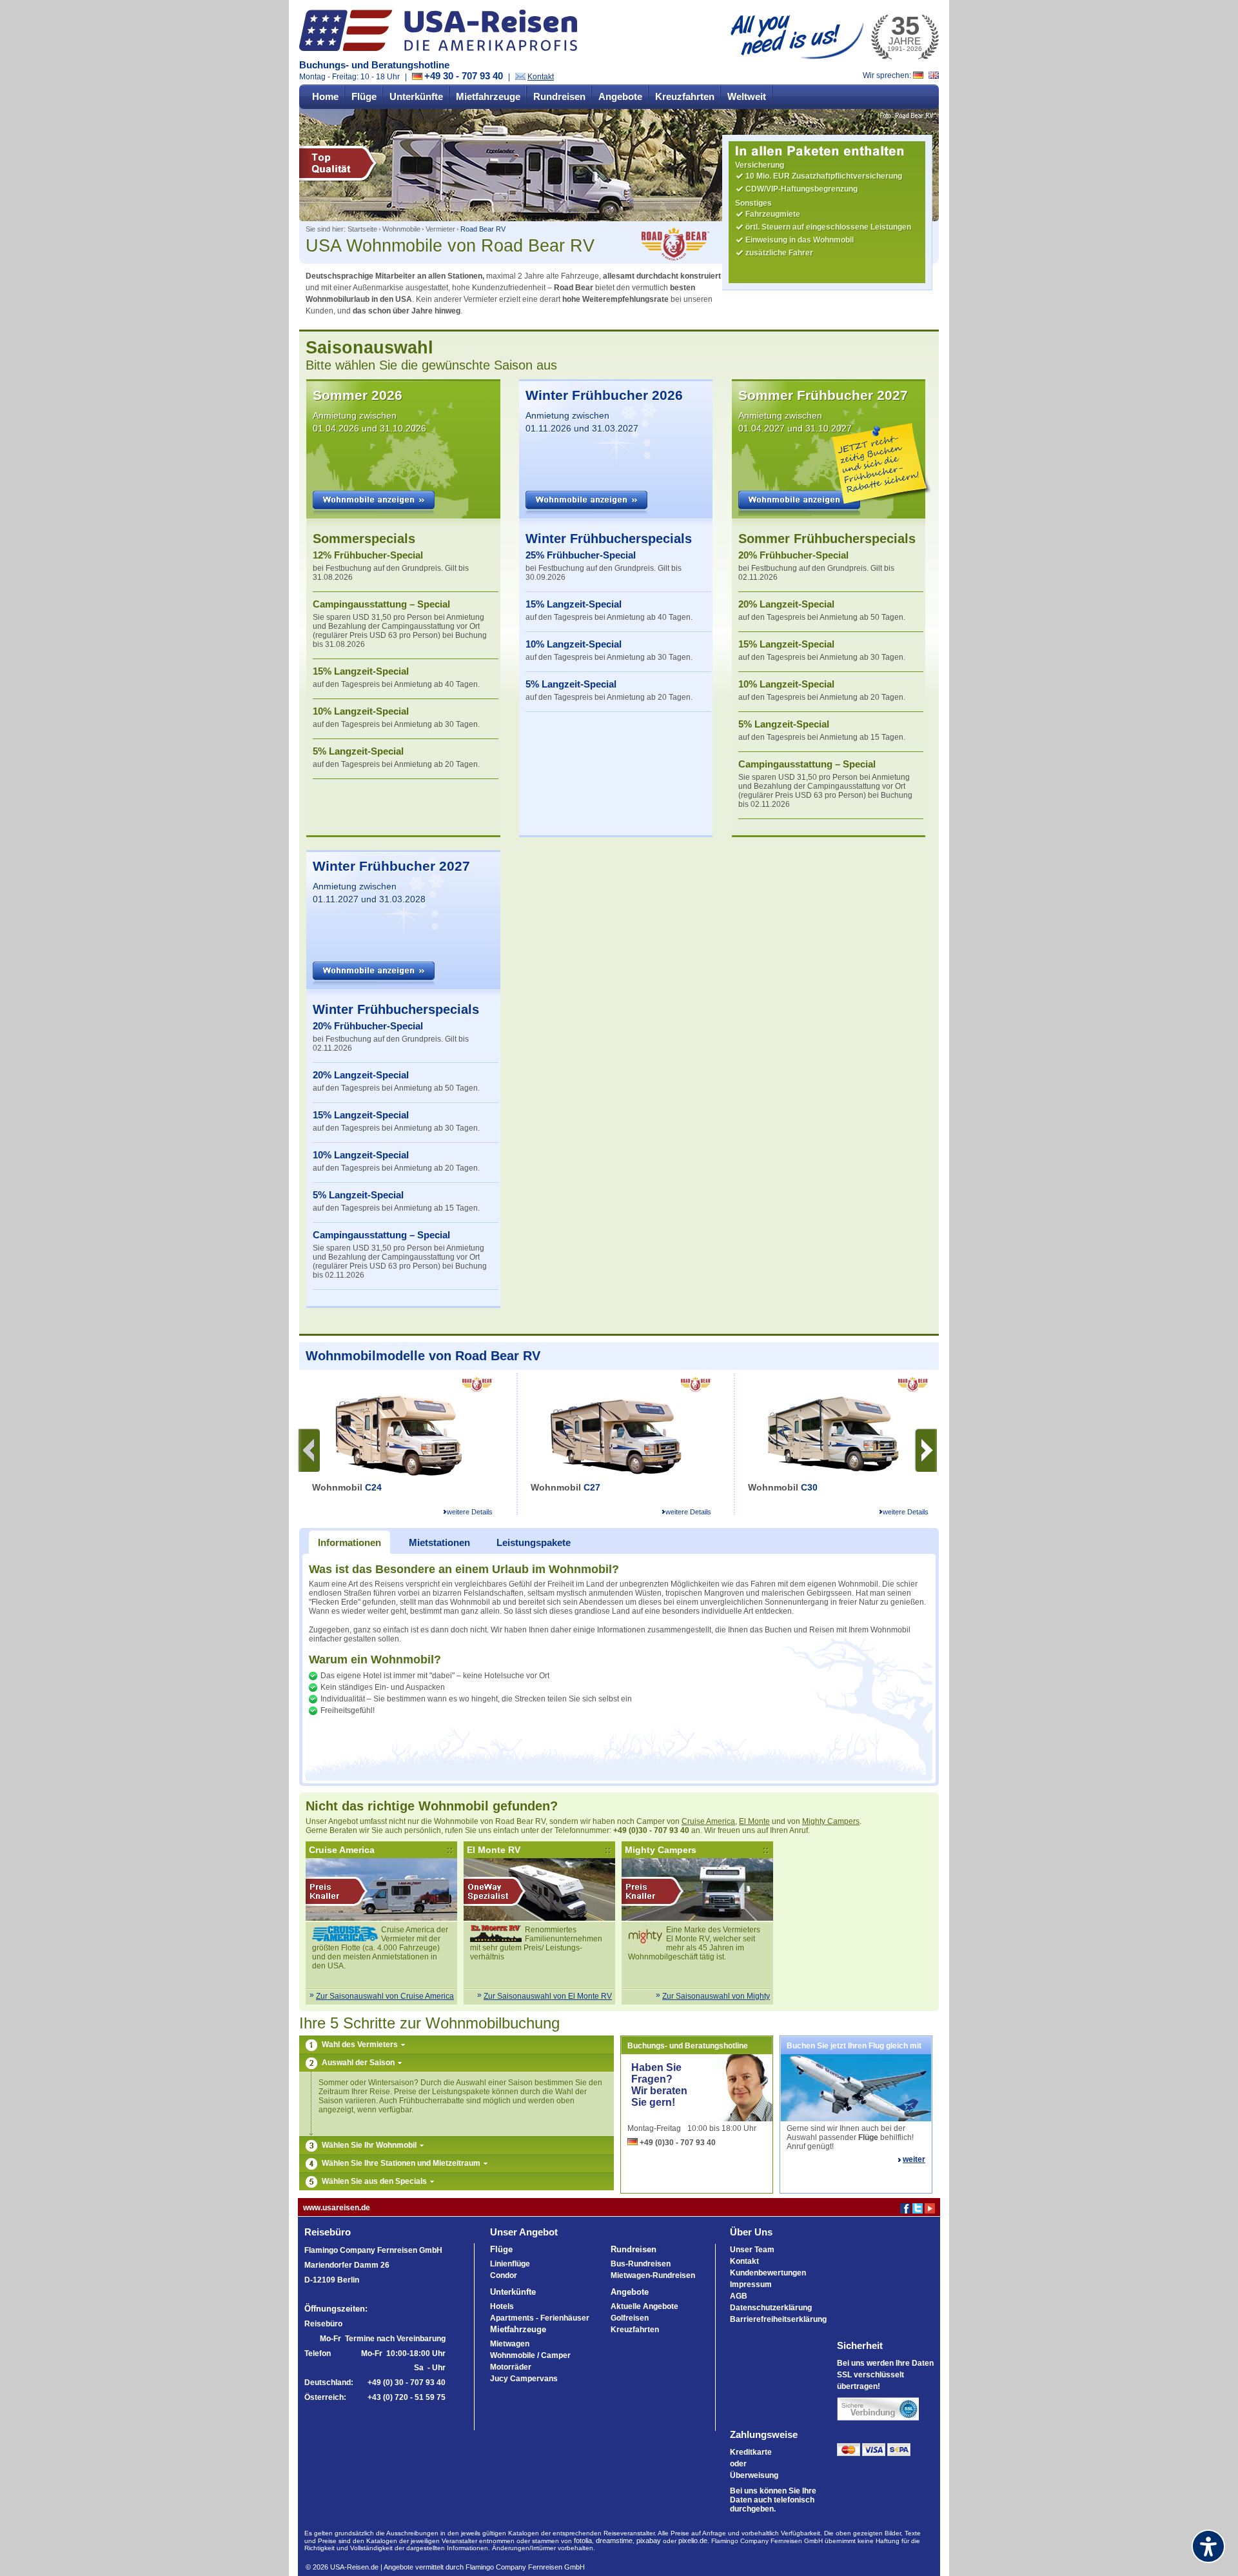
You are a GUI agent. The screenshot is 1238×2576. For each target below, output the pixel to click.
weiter (914, 2159)
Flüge (364, 96)
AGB (739, 2296)
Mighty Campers (831, 1821)
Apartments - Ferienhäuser (540, 2318)
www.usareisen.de (337, 2208)
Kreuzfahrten (685, 96)
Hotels (502, 2306)
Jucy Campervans (524, 2379)
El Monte (754, 1821)
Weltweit (747, 96)
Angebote (620, 96)
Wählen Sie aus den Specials (375, 2181)
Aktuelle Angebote (644, 2306)
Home (325, 96)
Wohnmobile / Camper (530, 2355)
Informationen (349, 1542)
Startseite (362, 229)
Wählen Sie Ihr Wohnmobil (370, 2145)
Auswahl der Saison (359, 2063)
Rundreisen (559, 96)
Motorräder (511, 2367)
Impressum (751, 2284)
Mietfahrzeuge (488, 96)
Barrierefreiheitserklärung (778, 2319)
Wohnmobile (401, 229)
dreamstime (614, 2541)
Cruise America (708, 1821)
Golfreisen (630, 2318)
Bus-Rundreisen (641, 2264)
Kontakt (541, 77)
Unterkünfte (416, 96)
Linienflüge (510, 2264)
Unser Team (752, 2250)
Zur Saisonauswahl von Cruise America (385, 1996)
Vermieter (440, 229)
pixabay (649, 2541)
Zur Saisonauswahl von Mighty (716, 1996)
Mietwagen (510, 2344)
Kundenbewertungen (768, 2273)
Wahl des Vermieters (361, 2045)
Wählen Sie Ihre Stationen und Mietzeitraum (402, 2163)
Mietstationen (439, 1542)
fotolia (583, 2541)
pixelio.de (693, 2541)
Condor (504, 2275)
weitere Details (470, 1512)
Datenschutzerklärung (771, 2308)
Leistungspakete (534, 1542)
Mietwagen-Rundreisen (653, 2275)
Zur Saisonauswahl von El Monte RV (548, 1996)
